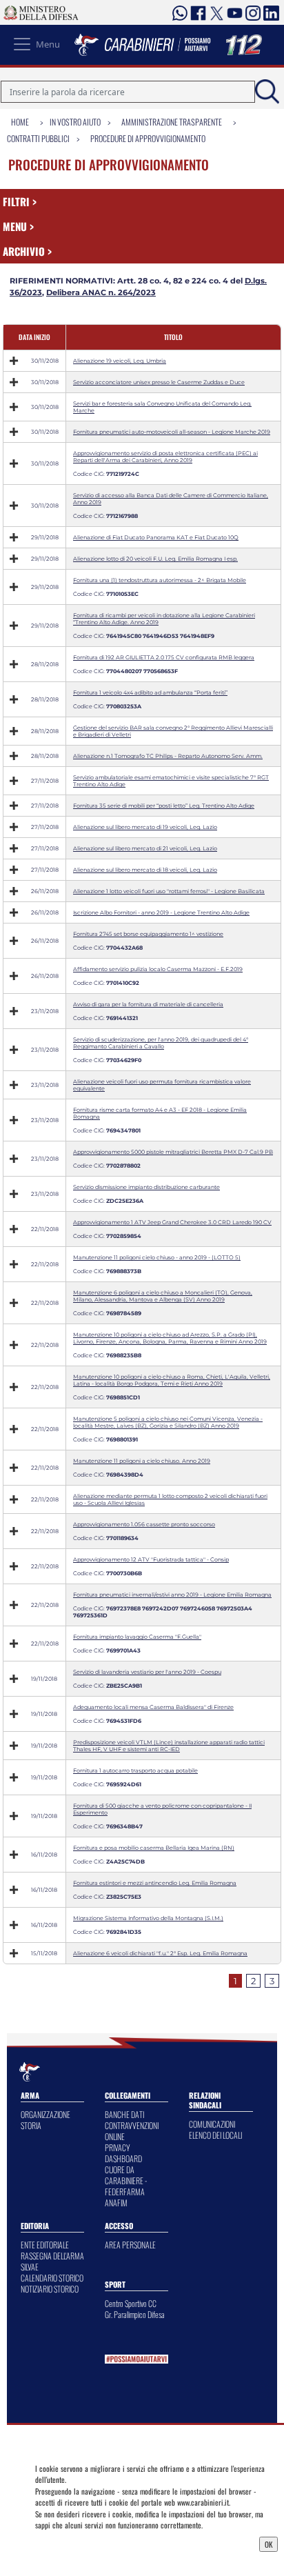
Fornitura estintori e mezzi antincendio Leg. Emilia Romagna (155, 1883)
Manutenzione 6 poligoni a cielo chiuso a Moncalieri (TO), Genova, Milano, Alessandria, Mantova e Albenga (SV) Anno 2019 (163, 1296)
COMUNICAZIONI (212, 2124)
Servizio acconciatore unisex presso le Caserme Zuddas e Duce (159, 382)
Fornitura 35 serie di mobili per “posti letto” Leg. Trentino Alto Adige (164, 806)
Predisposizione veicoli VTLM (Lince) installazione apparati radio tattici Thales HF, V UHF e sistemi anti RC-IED (169, 1746)
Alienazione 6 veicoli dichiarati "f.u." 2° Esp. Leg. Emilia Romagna (160, 1953)
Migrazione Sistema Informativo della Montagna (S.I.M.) (148, 1918)
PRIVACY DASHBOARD (123, 2153)
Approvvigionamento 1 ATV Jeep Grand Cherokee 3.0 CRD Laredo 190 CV (172, 1222)
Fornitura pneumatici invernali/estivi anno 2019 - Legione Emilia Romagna (172, 1595)
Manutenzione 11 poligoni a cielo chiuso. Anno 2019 (142, 1461)
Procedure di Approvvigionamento (148, 138)
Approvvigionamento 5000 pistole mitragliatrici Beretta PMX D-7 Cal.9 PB (173, 1152)
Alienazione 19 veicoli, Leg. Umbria (120, 361)
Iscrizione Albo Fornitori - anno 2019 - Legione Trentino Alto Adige (161, 912)
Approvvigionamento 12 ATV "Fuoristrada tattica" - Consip (151, 1559)
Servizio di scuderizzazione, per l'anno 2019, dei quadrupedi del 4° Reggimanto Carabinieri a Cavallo (161, 1043)
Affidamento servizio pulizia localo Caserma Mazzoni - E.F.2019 (158, 969)
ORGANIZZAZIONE (45, 2114)
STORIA (31, 2125)
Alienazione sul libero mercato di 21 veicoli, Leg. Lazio (145, 848)
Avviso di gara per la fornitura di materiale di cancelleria (148, 1004)
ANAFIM (116, 2203)
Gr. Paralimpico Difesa (135, 2314)
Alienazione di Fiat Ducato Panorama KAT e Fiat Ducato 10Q (156, 537)
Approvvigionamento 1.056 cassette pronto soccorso (144, 1524)
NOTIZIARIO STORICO (50, 2289)
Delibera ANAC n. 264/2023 (101, 292)
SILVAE (30, 2267)
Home (20, 122)
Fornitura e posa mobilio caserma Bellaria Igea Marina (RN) (154, 1848)
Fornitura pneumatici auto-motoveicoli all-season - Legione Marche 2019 (172, 432)
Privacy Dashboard (68, 2543)
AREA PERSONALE (130, 2245)
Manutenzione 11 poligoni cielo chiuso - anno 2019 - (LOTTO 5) (157, 1257)
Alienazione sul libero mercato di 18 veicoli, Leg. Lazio (145, 870)
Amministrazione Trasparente (172, 122)
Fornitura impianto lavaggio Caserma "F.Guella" (137, 1637)
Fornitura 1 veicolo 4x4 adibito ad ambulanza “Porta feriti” (150, 692)
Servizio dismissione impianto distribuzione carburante (146, 1187)
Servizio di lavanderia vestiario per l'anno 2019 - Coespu (147, 1672)
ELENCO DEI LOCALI (215, 2135)
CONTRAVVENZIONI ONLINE (132, 2131)
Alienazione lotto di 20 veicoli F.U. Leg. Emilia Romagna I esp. (155, 559)
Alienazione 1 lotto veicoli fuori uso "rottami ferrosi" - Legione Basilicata (169, 891)
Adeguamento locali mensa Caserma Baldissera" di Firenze (153, 1707)
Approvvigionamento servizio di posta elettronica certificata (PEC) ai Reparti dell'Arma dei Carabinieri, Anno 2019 (165, 457)
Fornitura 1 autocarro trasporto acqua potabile (135, 1770)
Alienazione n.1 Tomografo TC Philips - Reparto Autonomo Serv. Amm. (168, 756)
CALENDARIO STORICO (52, 2278)
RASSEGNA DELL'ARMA (52, 2256)
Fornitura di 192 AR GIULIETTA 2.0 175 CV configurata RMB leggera (164, 657)
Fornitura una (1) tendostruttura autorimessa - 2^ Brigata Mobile (160, 580)
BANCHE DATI (124, 2114)
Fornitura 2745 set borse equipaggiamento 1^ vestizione (148, 934)
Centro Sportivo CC (131, 2303)
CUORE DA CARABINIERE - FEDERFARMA (126, 2180)
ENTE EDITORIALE (45, 2245)
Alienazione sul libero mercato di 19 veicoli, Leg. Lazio (145, 827)
